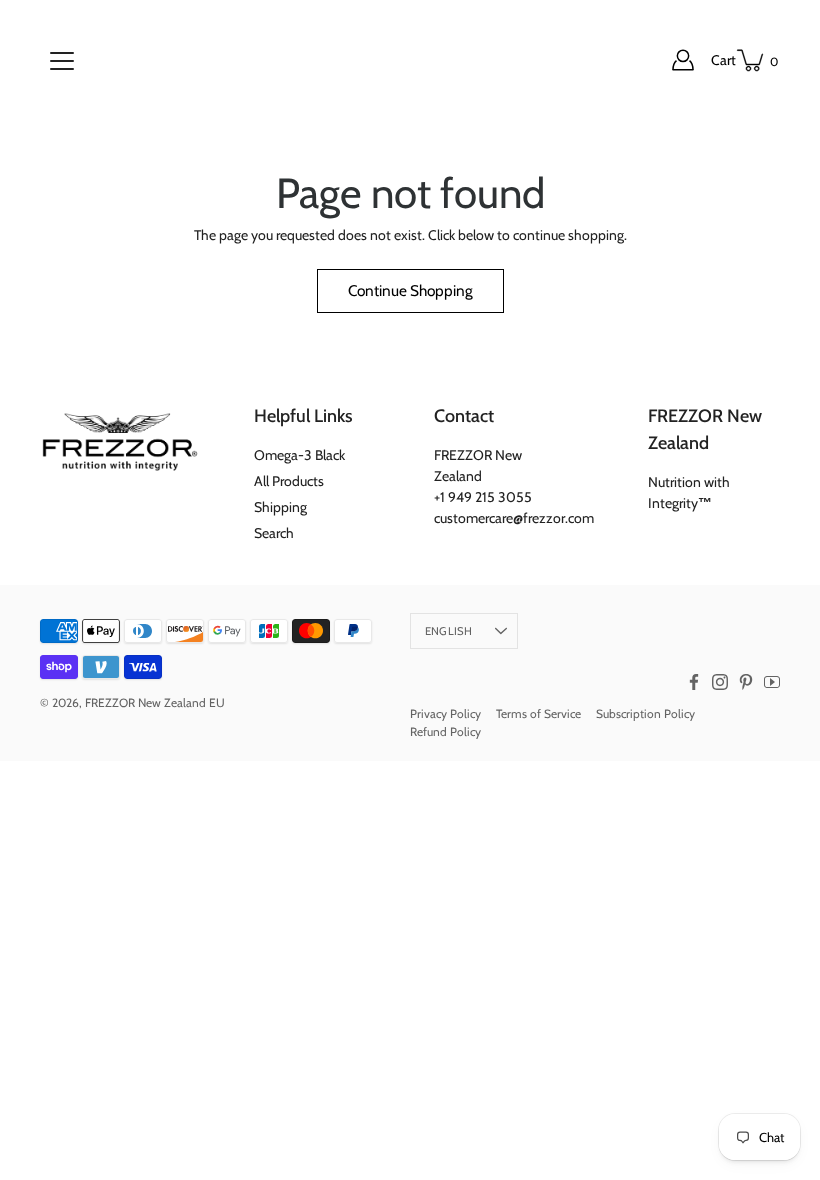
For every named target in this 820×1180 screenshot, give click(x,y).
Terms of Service (538, 713)
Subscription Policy (645, 713)
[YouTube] (772, 682)
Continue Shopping (410, 290)
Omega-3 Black (299, 455)
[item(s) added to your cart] (752, 60)
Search (274, 533)
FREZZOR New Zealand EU (155, 702)
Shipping (280, 507)
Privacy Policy (445, 713)
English (449, 631)
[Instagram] (720, 682)
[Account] (683, 60)
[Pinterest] (746, 682)
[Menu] (62, 61)
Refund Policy (445, 731)
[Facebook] (694, 682)
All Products (289, 481)
